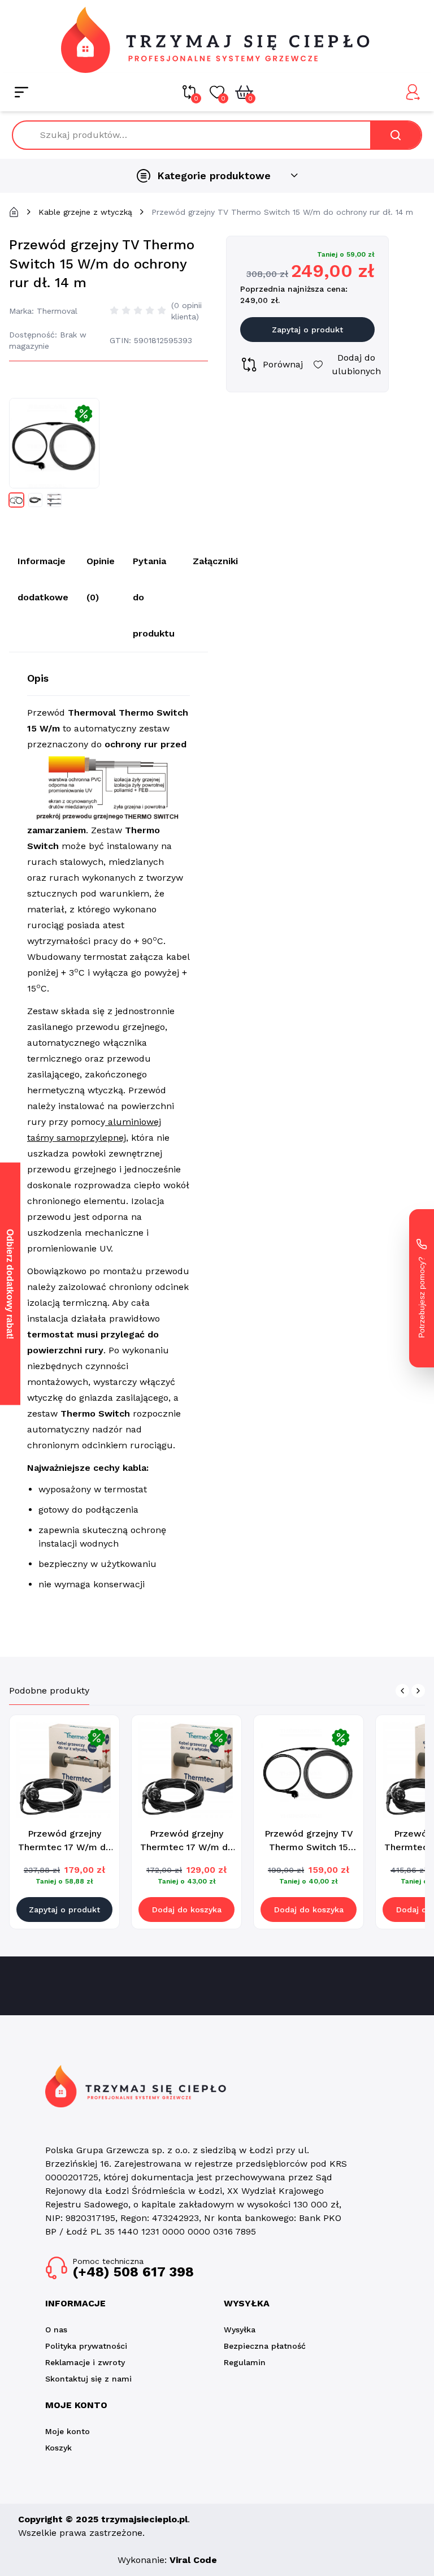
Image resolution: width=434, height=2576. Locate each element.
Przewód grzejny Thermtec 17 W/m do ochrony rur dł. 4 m (187, 1847)
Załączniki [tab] (215, 561)
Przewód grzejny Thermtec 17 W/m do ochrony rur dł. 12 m (65, 1847)
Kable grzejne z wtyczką (85, 212)
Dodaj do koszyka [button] (187, 1910)
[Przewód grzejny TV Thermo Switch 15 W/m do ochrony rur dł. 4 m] (309, 1770)
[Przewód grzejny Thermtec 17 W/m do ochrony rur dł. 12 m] (64, 1770)
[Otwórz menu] (21, 92)
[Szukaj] (396, 135)
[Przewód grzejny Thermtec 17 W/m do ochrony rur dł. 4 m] (186, 1770)
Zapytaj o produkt (307, 330)
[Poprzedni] (402, 1691)
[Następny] (418, 1691)
